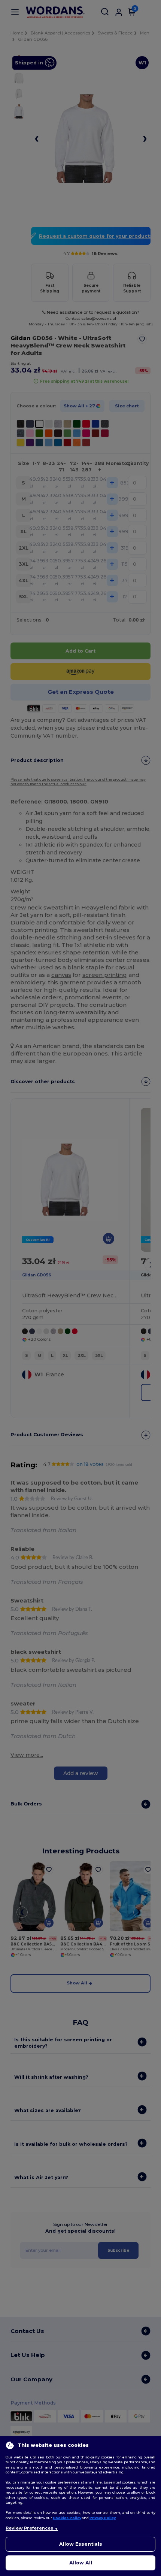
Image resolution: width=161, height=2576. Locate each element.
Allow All (81, 2563)
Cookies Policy (67, 2518)
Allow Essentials (81, 2544)
